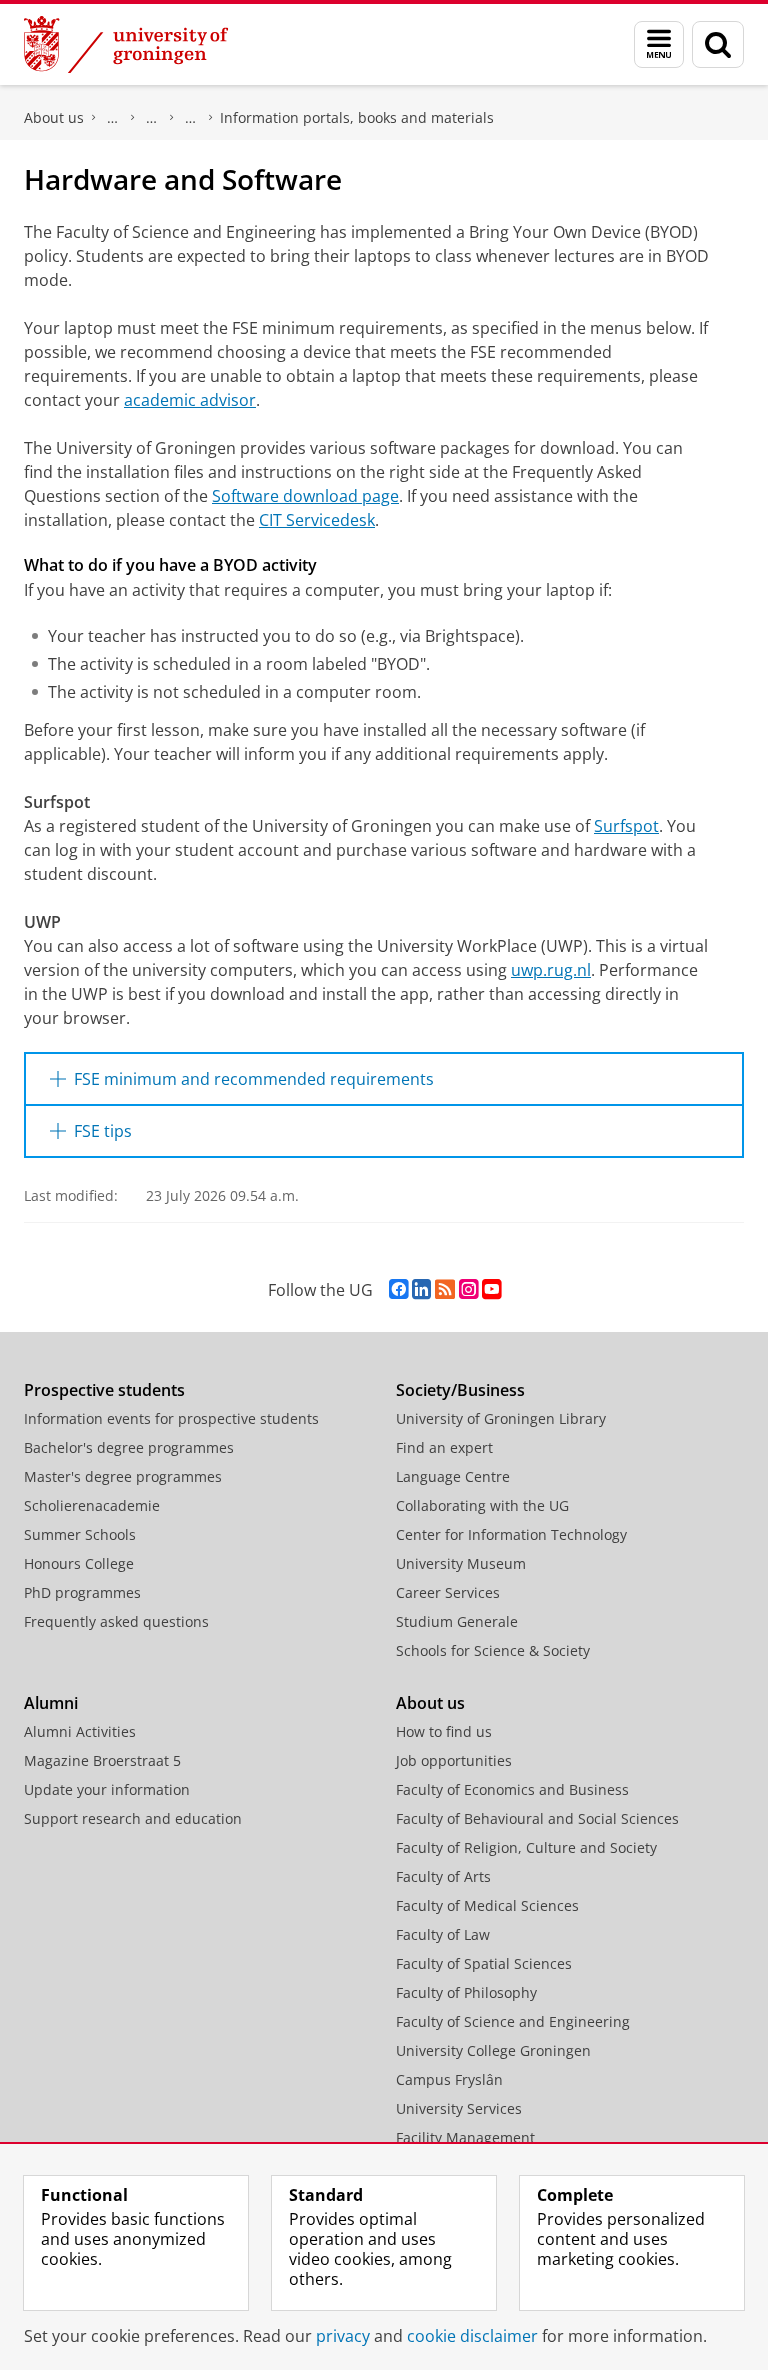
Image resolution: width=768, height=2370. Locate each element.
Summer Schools (80, 1534)
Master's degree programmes (123, 1476)
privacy (343, 2336)
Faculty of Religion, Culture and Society (526, 1847)
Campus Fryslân (449, 2079)
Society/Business (460, 1390)
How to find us (444, 1731)
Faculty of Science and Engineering (113, 118)
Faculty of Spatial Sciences (484, 1963)
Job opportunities (454, 1760)
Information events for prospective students (171, 1418)
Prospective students (104, 1390)
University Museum (461, 1563)
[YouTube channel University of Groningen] (491, 1289)
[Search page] (718, 44)
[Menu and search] (659, 44)
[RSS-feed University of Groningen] (445, 1289)
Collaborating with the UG (482, 1505)
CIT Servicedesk (317, 520)
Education (152, 118)
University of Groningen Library (501, 1418)
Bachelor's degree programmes (129, 1447)
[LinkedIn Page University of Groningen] (421, 1289)
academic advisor (190, 400)
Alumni (51, 1703)
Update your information (107, 1789)
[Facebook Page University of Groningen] (398, 1289)
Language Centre (453, 1476)
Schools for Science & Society (493, 1650)
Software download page (305, 496)
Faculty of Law (443, 1934)
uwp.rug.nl (551, 970)
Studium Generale (457, 1621)
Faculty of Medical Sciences (487, 1905)
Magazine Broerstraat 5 (102, 1760)
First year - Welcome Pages (191, 118)
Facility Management (465, 2137)
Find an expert (444, 1447)
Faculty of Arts (443, 1876)
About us (54, 117)
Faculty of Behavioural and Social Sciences (537, 1818)
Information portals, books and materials (357, 117)
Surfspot (626, 826)
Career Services (448, 1592)
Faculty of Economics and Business (512, 1789)
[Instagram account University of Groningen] (468, 1289)
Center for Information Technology (511, 1534)
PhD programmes (82, 1592)
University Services (459, 2108)
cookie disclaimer (472, 2336)
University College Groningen (493, 2050)
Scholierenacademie (92, 1505)
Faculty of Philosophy (466, 1992)
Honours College (79, 1563)
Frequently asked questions (116, 1621)
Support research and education (133, 1818)
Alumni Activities (80, 1731)
